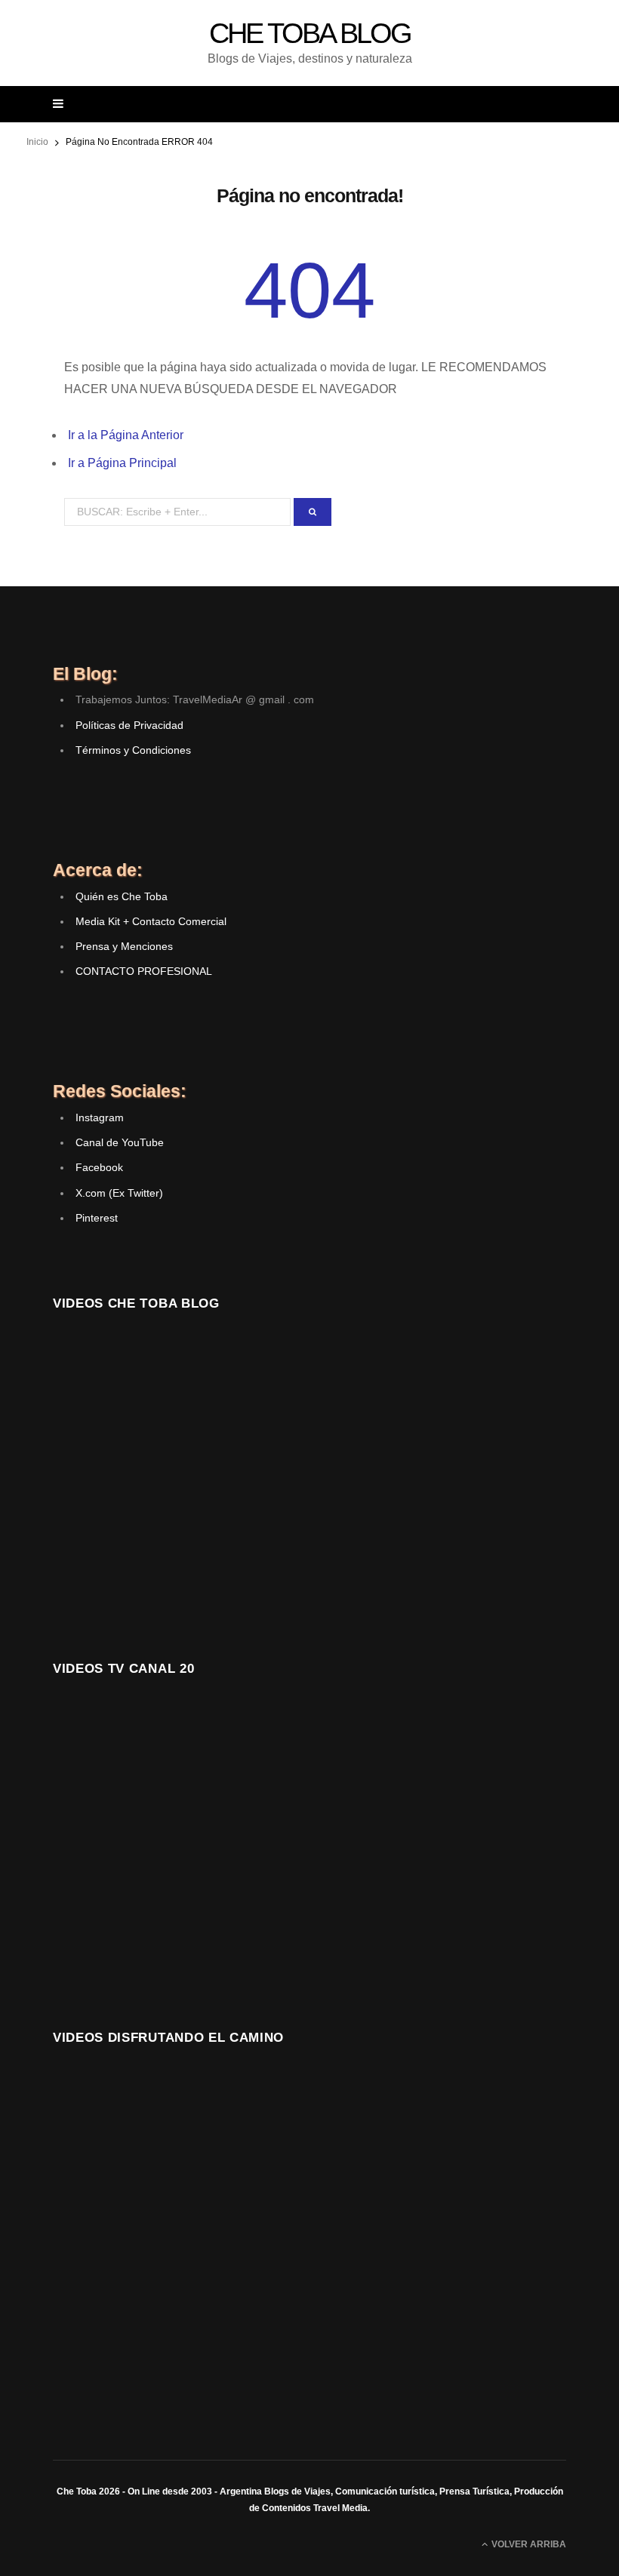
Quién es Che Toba (122, 896)
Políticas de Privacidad (129, 725)
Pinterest (97, 1218)
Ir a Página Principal (122, 463)
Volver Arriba (528, 2544)
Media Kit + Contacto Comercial (151, 921)
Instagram (100, 1117)
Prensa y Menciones (124, 946)
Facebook (99, 1167)
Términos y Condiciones (133, 750)
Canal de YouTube (120, 1142)
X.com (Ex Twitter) (119, 1193)
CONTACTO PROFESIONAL (144, 971)
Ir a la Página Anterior (126, 435)
